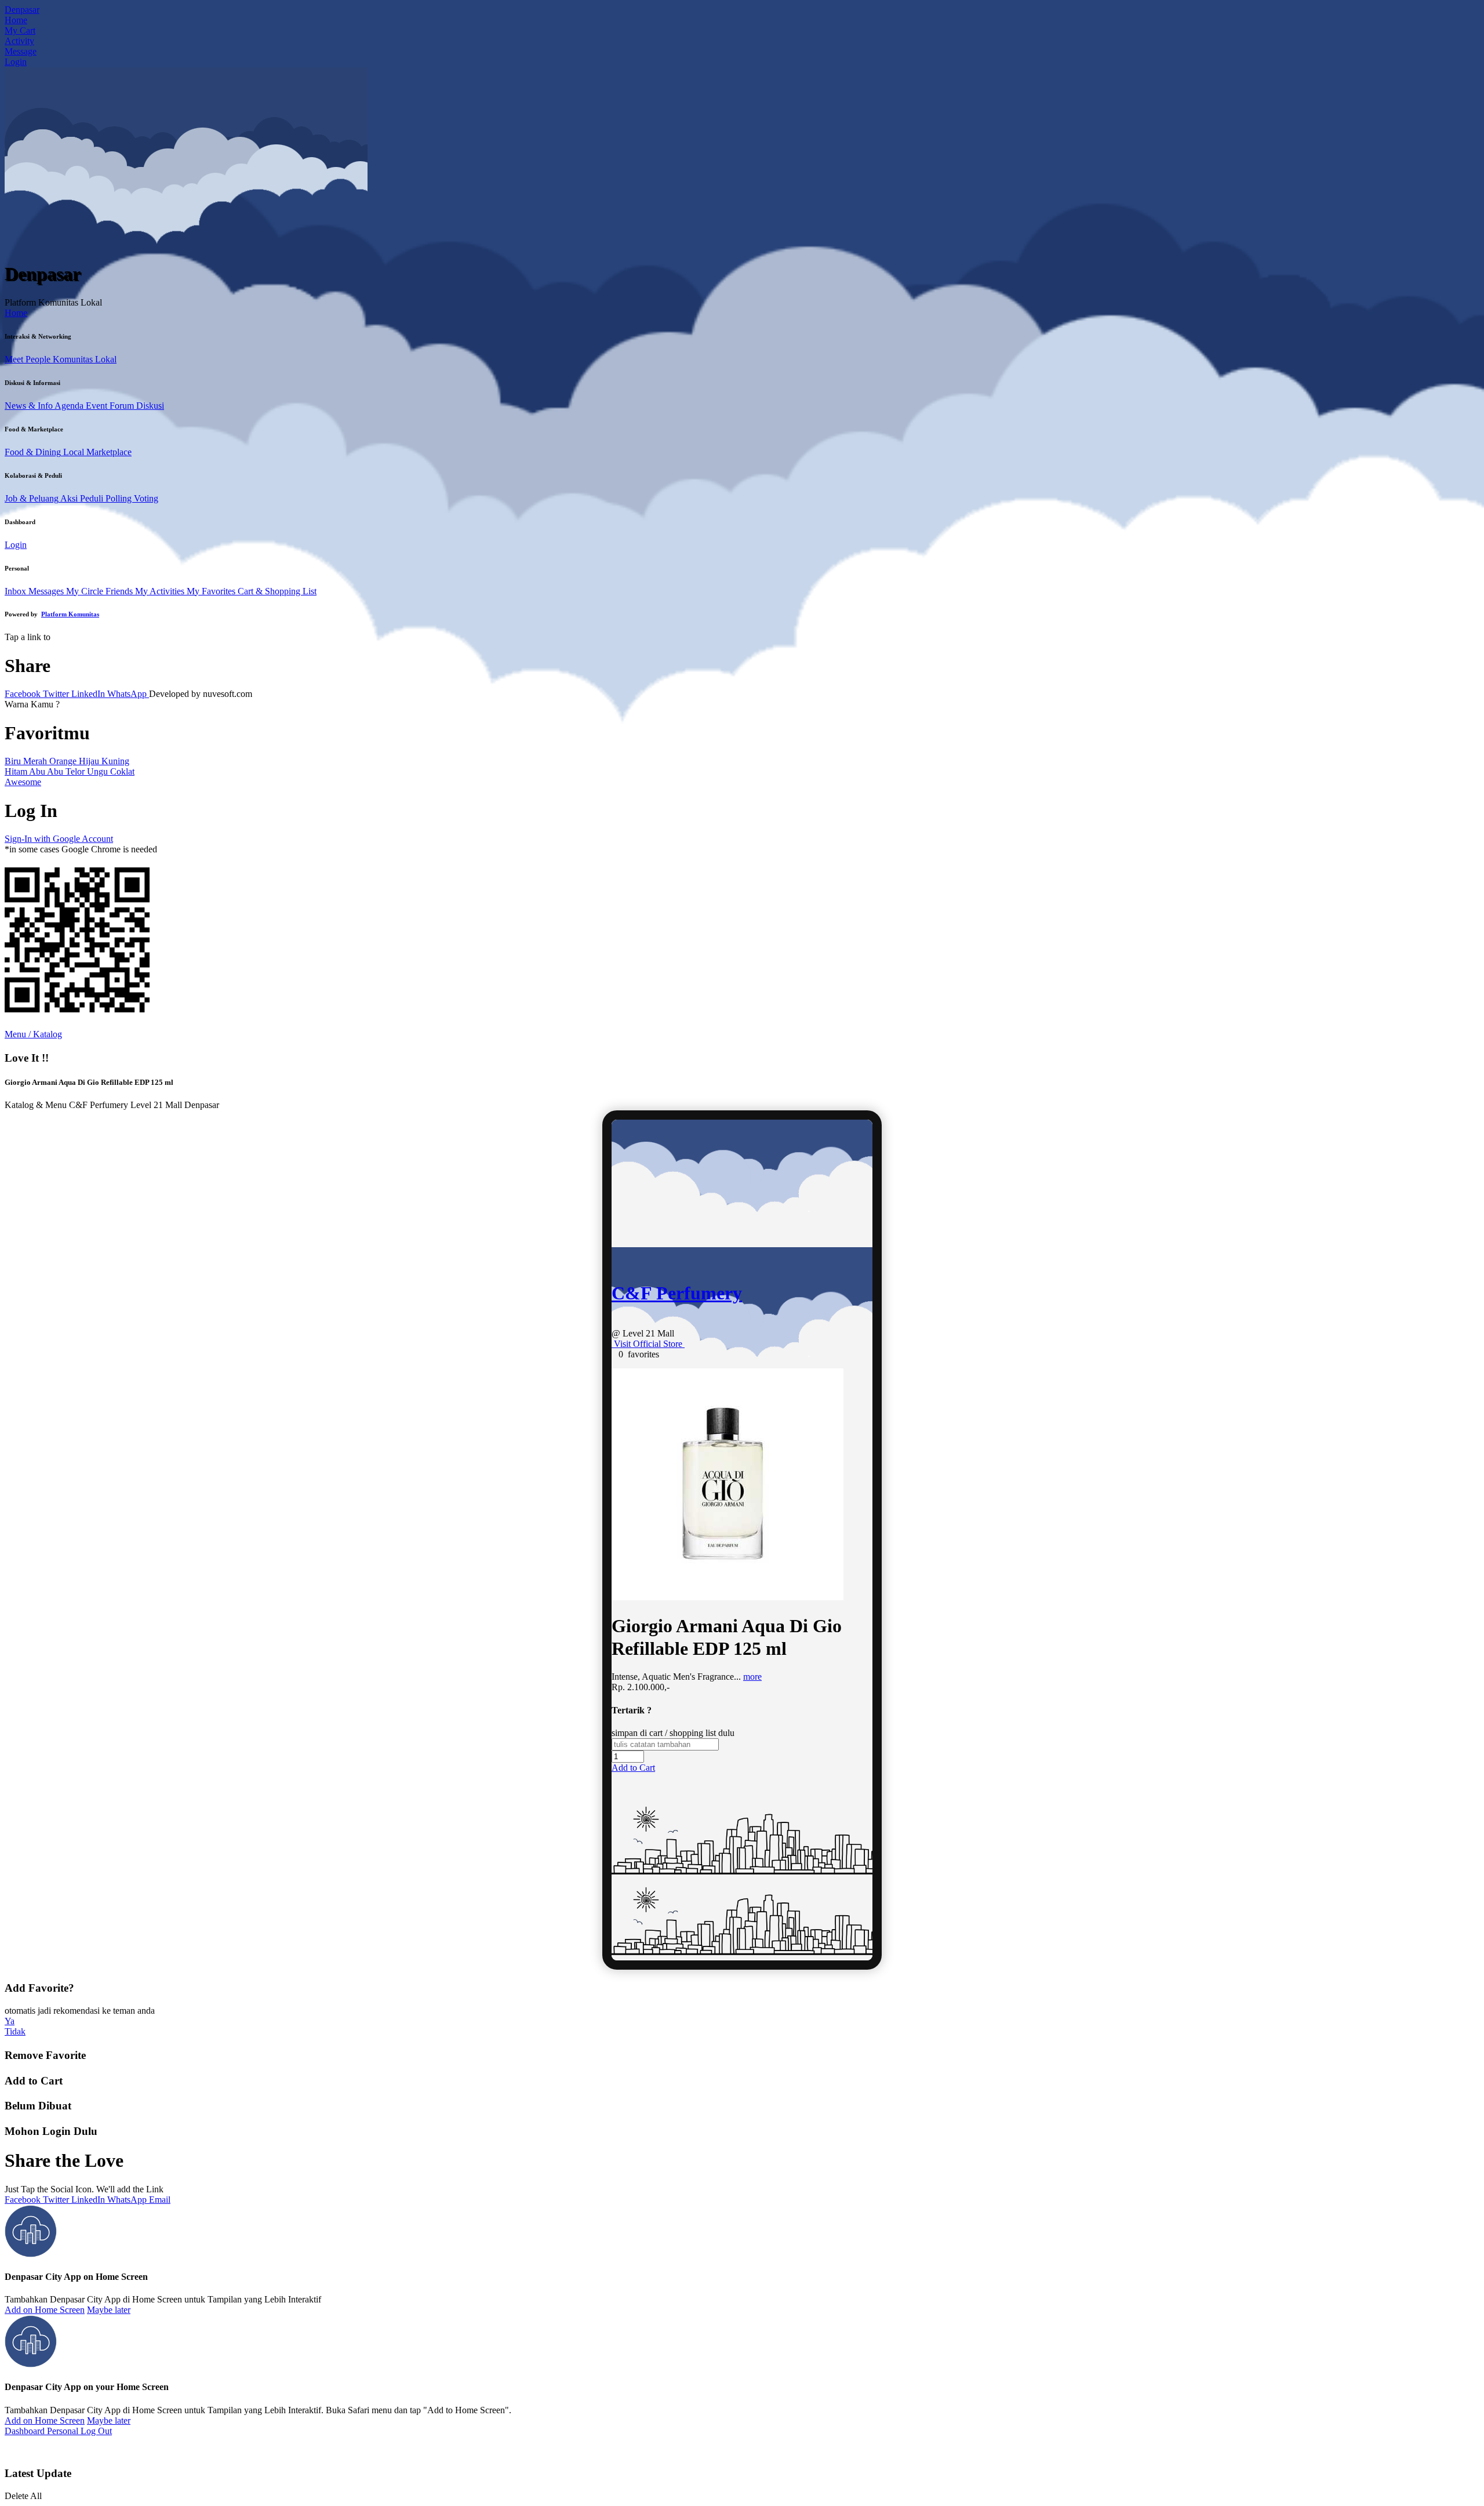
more (752, 1677)
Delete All (23, 2496)
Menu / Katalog (33, 1034)
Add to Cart (633, 1768)
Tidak (15, 2031)
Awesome (23, 782)
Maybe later (109, 2310)
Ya (10, 2021)
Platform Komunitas (70, 614)
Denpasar (22, 10)
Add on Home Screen (45, 2310)
